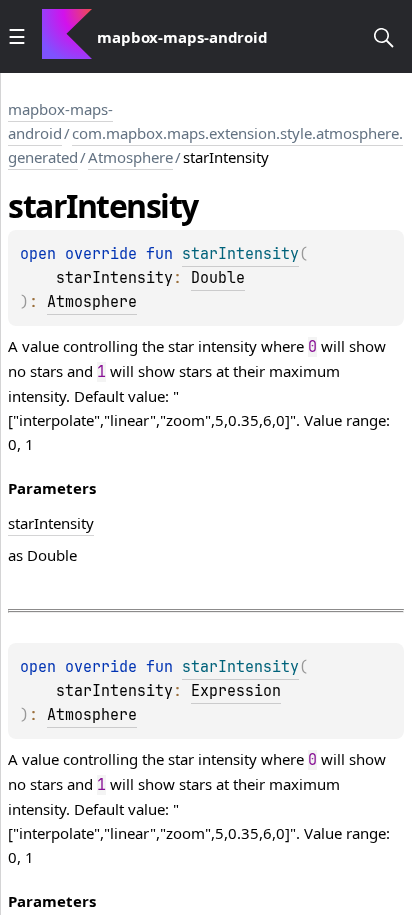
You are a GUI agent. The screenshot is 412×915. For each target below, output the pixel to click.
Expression (236, 691)
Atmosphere (130, 157)
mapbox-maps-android (60, 121)
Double (218, 278)
